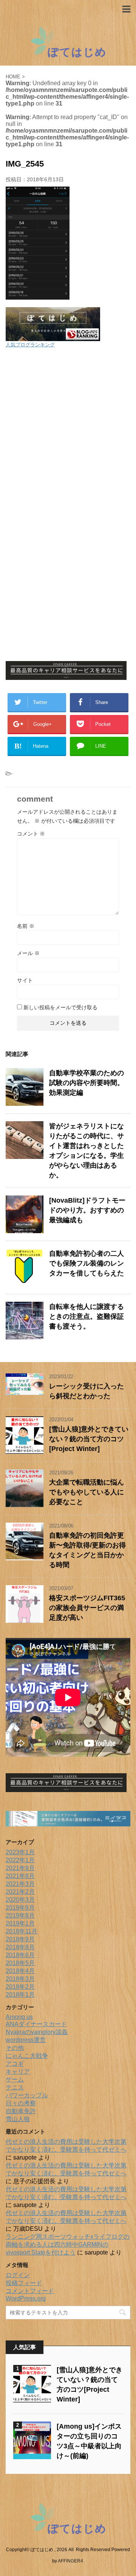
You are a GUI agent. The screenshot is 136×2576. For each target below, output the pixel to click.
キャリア (18, 2072)
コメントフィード (30, 2291)
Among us (19, 2017)
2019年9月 (20, 1908)
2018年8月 (20, 1947)
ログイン (18, 2275)
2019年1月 (20, 1923)
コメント (31, 834)
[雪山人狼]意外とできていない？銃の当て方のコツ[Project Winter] (89, 1439)
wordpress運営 (26, 2040)
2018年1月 (20, 1995)
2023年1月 (20, 1852)
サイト (25, 980)
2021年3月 (20, 1884)
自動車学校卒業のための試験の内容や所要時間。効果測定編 (87, 1083)
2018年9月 (20, 1939)
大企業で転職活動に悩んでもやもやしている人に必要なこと (87, 1492)
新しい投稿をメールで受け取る (60, 1007)
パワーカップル (27, 2095)
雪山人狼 (18, 2119)
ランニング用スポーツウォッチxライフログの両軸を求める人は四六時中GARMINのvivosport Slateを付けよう (68, 2245)
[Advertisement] (68, 426)
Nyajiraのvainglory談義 (37, 2032)
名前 (26, 926)
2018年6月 (20, 1955)
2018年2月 (20, 1987)
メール (28, 953)
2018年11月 (22, 1931)
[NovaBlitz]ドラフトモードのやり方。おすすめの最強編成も (87, 1210)
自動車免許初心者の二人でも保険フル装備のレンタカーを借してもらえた (87, 1263)
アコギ (15, 2064)
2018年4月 (20, 1971)
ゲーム (15, 2079)
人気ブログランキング (30, 345)
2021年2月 (20, 1892)
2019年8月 (20, 1916)
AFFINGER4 (70, 2561)
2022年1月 (20, 1860)
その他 (15, 2048)
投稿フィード (24, 2283)
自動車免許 (21, 2111)
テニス (15, 2087)
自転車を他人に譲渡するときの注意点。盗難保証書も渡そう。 (87, 1316)
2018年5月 (20, 1963)
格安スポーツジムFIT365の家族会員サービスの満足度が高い (87, 1608)
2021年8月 (20, 1876)
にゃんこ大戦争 (27, 2056)
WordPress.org (26, 2298)
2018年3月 (20, 1979)
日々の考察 (21, 2103)
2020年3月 (20, 1900)
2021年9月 (20, 1868)
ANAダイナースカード (36, 2024)
